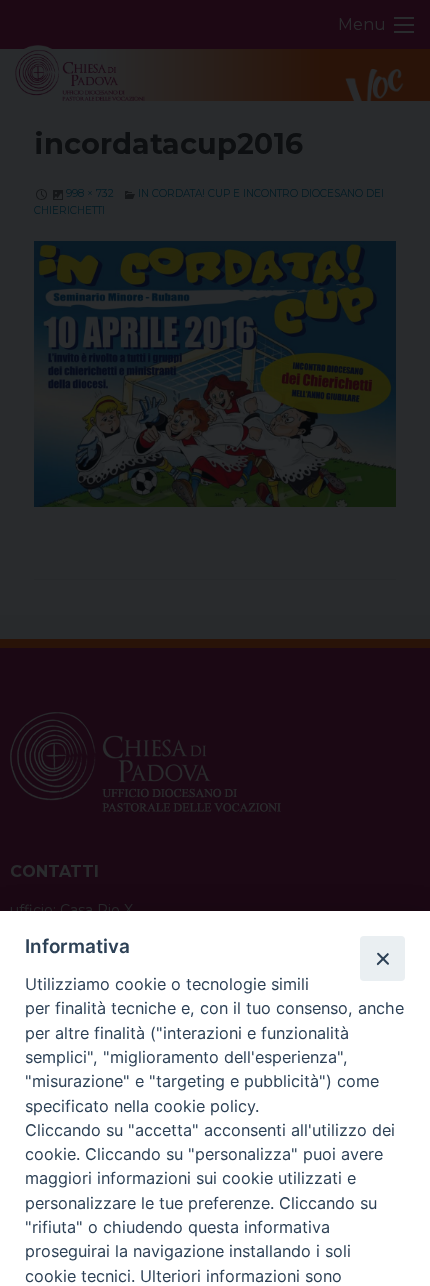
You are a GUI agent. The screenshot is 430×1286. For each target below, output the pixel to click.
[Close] (382, 958)
